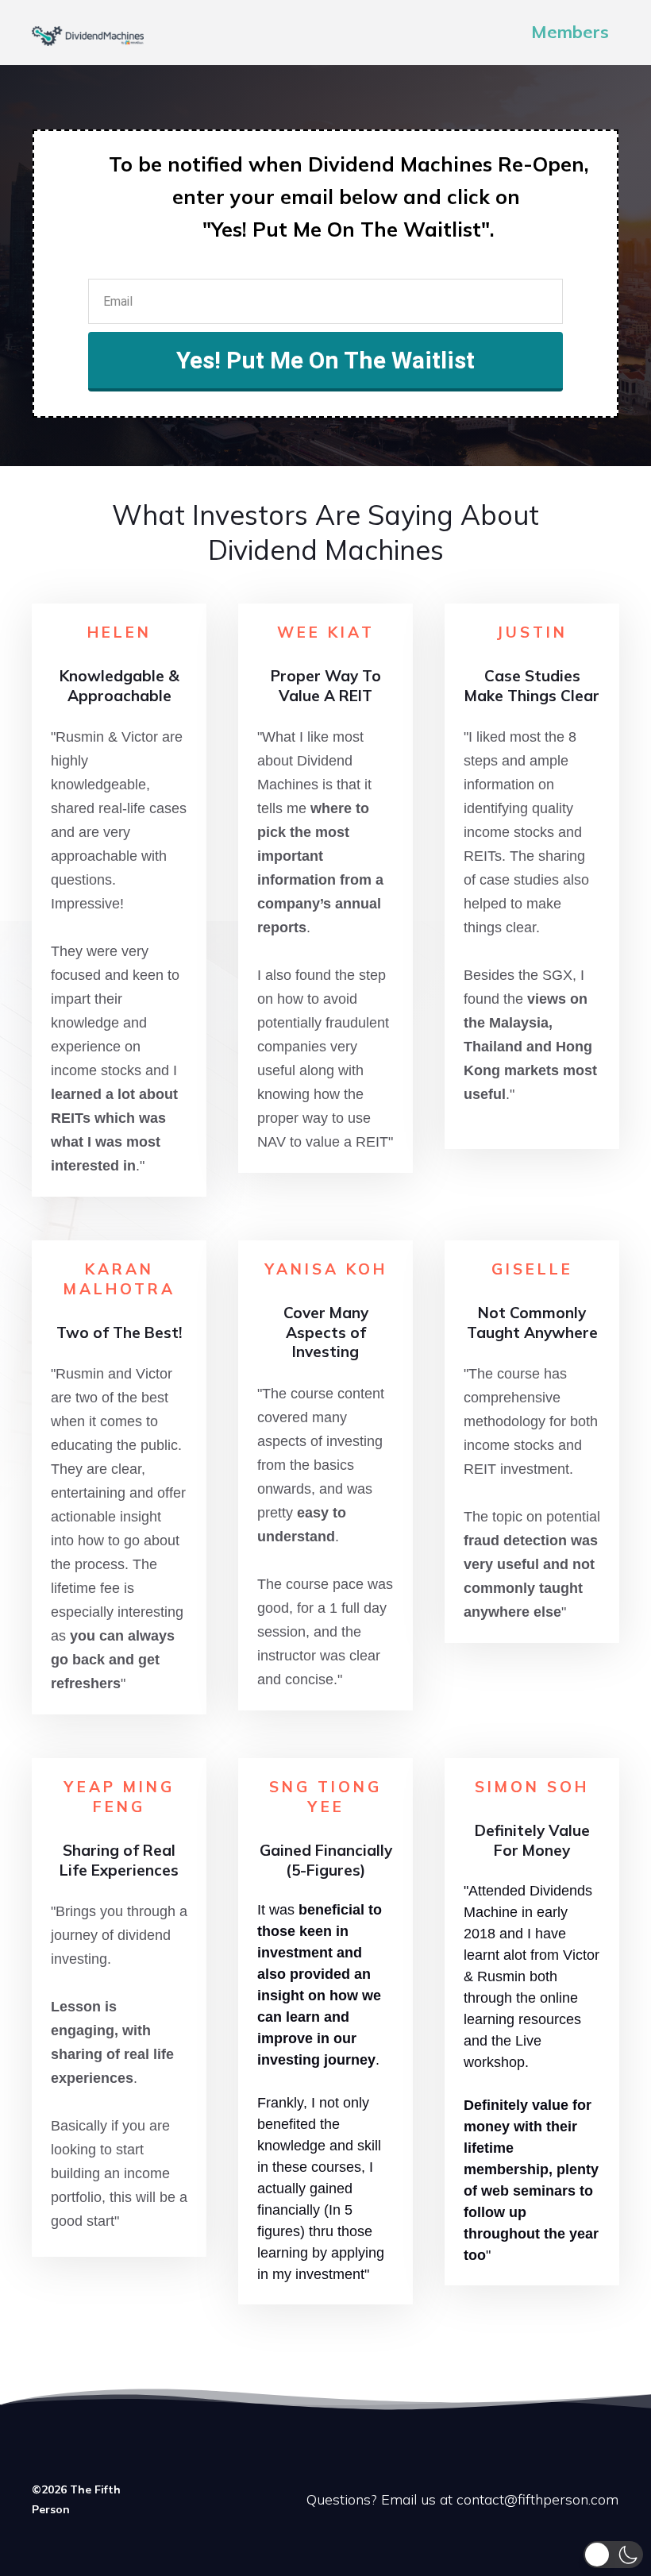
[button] (613, 2555)
